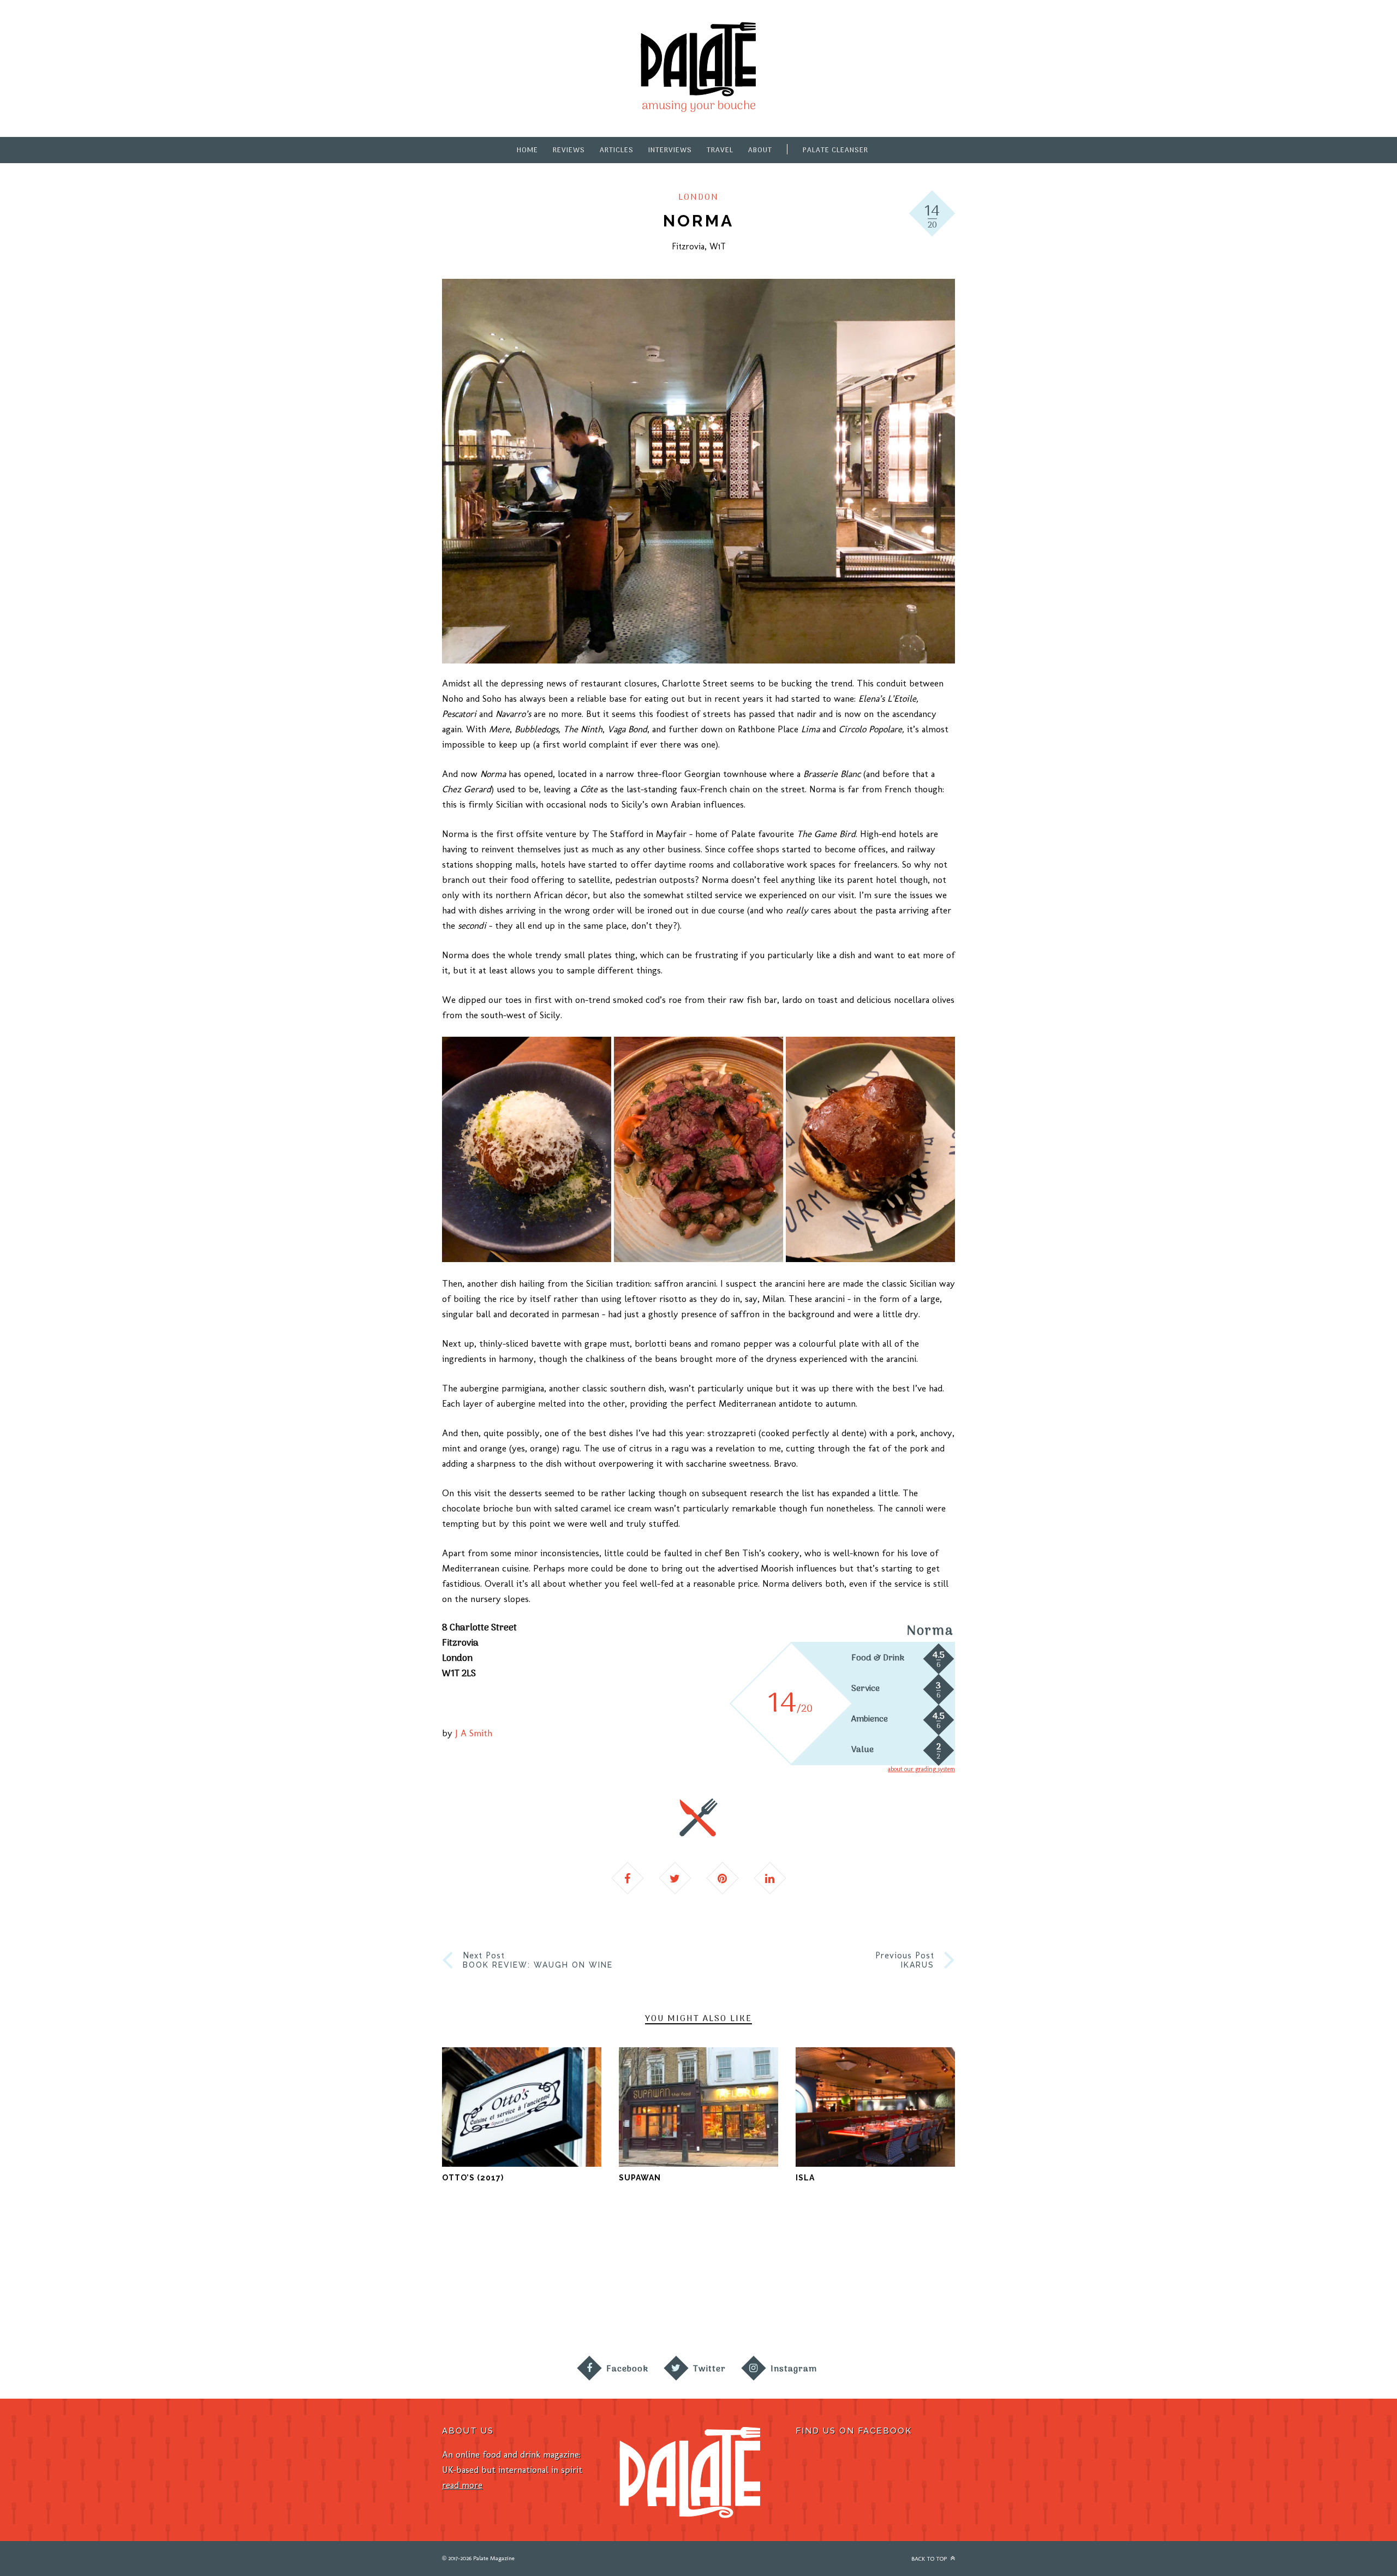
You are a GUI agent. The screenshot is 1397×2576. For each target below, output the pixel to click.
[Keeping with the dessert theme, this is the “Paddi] (786, 2282)
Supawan (640, 2178)
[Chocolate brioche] (870, 1149)
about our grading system (921, 1769)
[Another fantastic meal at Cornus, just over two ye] (262, 2282)
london (698, 198)
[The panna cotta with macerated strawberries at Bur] (960, 2282)
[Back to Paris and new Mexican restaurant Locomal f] (611, 2282)
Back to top (930, 2559)
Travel (720, 150)
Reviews (569, 150)
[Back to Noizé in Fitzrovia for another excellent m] (1310, 2282)
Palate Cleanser (835, 150)
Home (527, 150)
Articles (617, 150)
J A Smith (474, 1733)
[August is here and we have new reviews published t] (1135, 2282)
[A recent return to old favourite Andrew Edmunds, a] (437, 2282)
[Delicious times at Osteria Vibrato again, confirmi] (87, 2282)
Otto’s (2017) (473, 2178)
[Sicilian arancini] (527, 1149)
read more (462, 2485)
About (760, 150)
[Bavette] (698, 1149)
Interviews (670, 150)
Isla (805, 2178)
